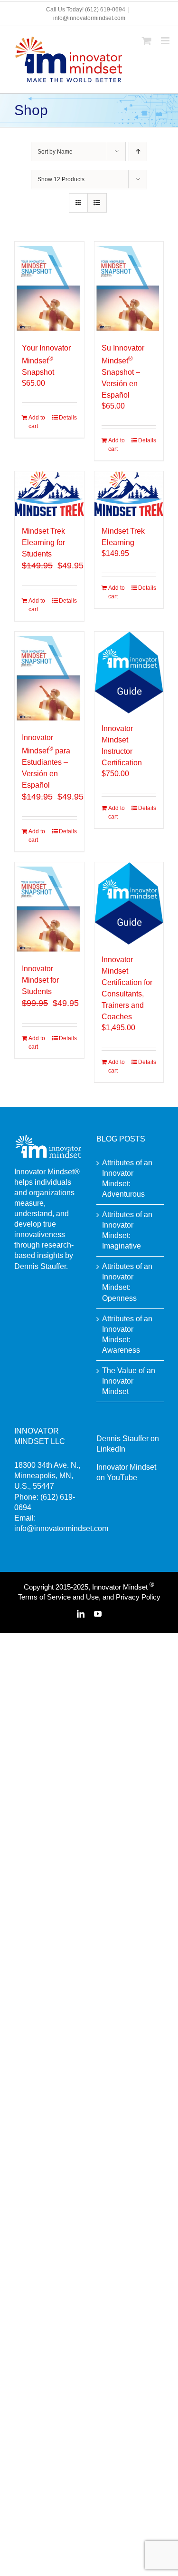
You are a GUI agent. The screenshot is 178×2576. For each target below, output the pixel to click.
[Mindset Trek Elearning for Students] (49, 494)
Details (68, 418)
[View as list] (97, 203)
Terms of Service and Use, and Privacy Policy (89, 1597)
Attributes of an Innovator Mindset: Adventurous (127, 1178)
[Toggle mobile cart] (147, 41)
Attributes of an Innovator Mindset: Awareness (127, 1334)
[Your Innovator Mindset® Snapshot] (49, 287)
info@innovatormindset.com (89, 18)
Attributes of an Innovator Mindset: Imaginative (127, 1230)
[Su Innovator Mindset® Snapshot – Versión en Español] (129, 287)
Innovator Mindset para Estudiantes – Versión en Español (46, 761)
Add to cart (37, 422)
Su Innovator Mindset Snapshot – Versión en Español (123, 371)
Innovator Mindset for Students (40, 980)
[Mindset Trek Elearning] (129, 494)
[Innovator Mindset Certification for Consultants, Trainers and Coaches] (129, 903)
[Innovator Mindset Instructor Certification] (129, 673)
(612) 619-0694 (105, 10)
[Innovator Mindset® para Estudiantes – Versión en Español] (49, 677)
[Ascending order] (138, 151)
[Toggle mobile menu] (166, 41)
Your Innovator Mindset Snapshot (46, 360)
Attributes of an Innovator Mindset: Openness (127, 1282)
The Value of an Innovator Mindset (129, 1381)
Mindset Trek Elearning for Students (43, 542)
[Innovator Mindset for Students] (49, 908)
